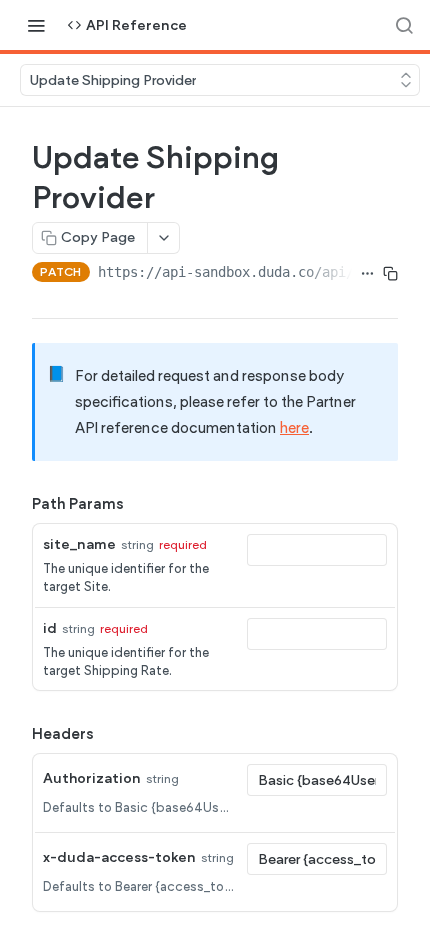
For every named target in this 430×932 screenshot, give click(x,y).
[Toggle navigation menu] (36, 25)
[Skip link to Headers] (18, 734)
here (294, 428)
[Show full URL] (367, 274)
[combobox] (317, 550)
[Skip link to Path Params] (18, 504)
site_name (79, 544)
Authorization (92, 778)
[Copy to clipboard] (390, 274)
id (50, 628)
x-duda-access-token (119, 857)
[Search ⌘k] (404, 25)
